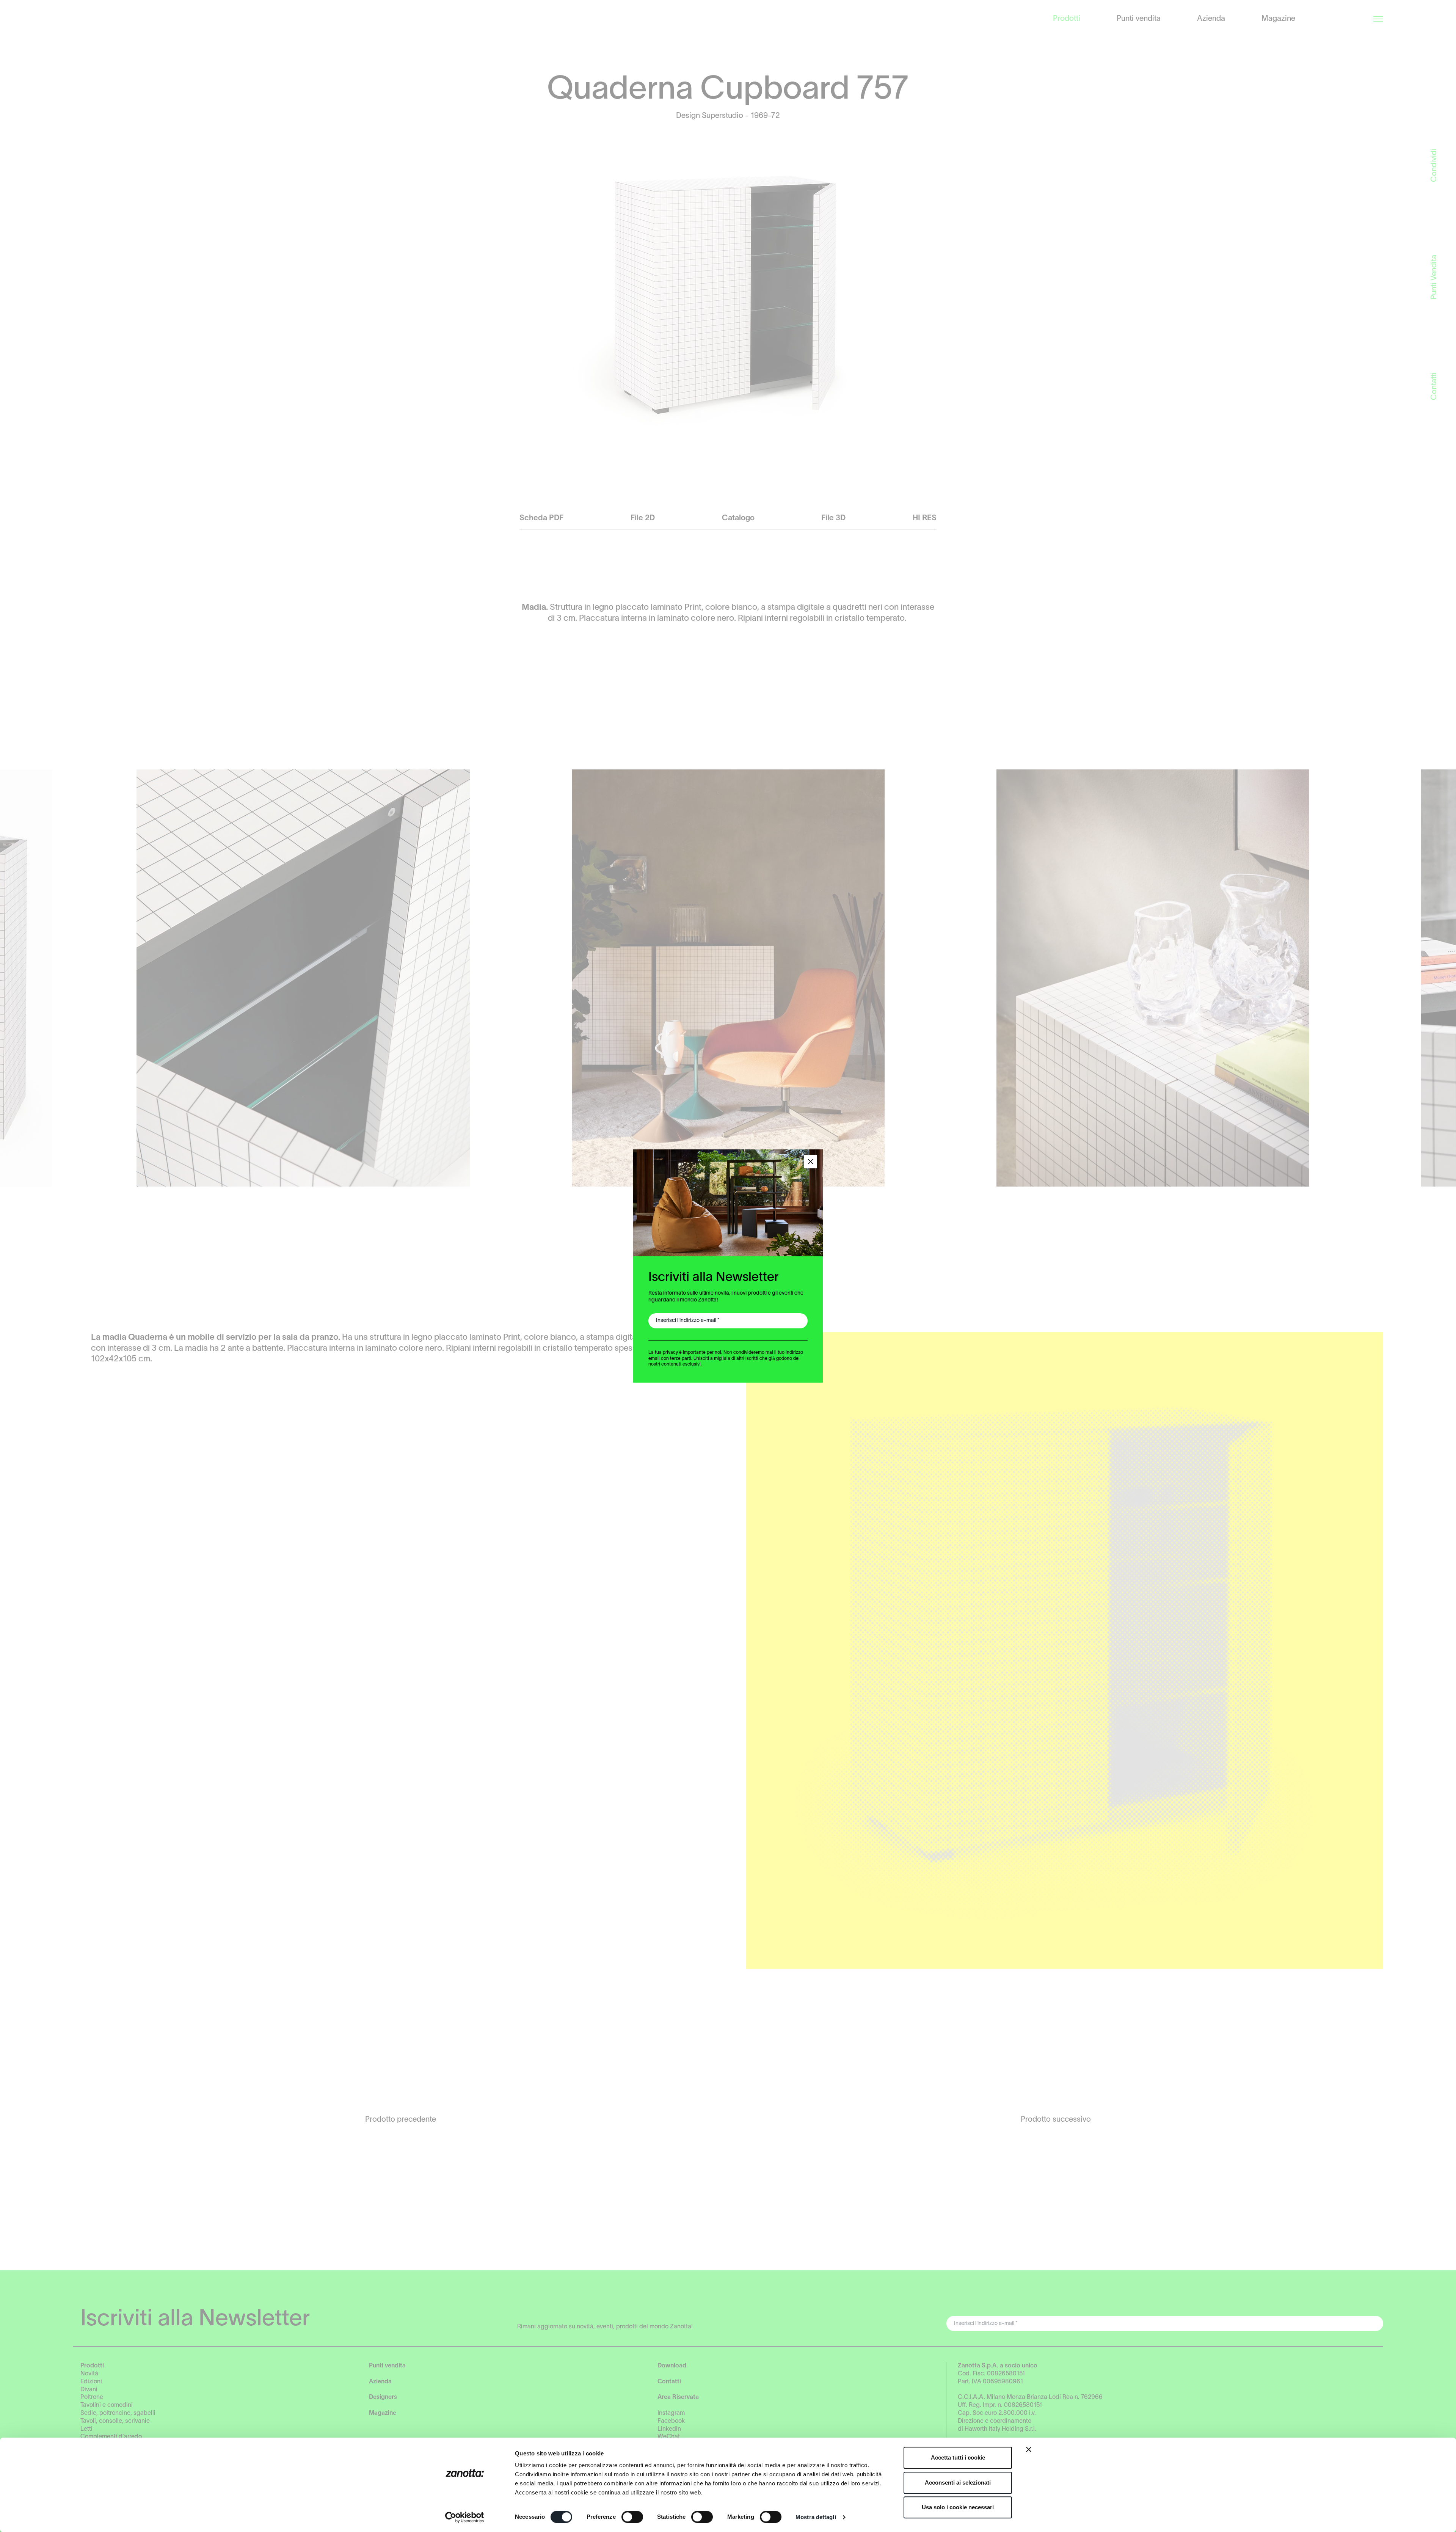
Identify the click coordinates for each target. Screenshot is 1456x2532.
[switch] (632, 2517)
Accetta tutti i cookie (958, 2457)
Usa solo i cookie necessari (958, 2507)
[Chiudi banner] (1029, 2449)
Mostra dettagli (816, 2517)
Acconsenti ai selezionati (958, 2483)
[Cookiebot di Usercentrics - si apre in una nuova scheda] (465, 2517)
